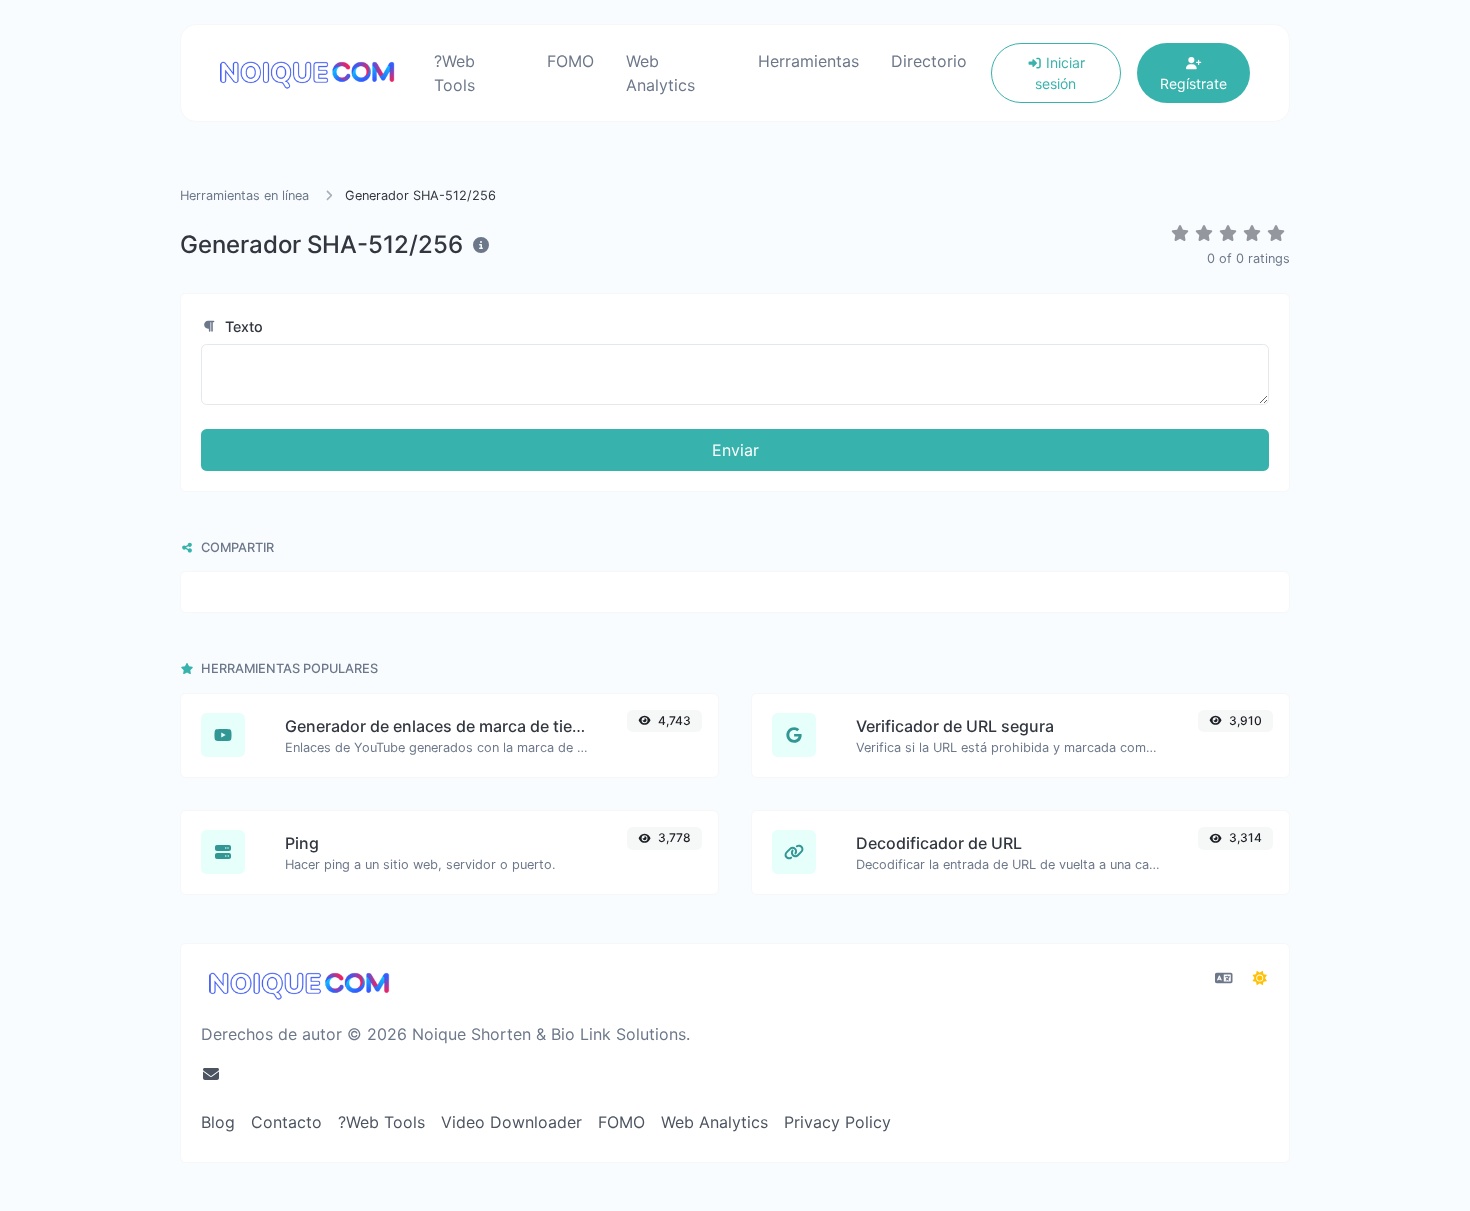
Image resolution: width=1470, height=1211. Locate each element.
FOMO (570, 61)
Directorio (929, 61)
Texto (242, 326)
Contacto (286, 1122)
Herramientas (808, 61)
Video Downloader (511, 1122)
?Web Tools (454, 73)
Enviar (735, 450)
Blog (218, 1122)
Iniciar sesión (1060, 73)
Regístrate (1193, 83)
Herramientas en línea (244, 195)
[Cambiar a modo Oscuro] (1260, 978)
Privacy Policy (837, 1122)
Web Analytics (660, 73)
